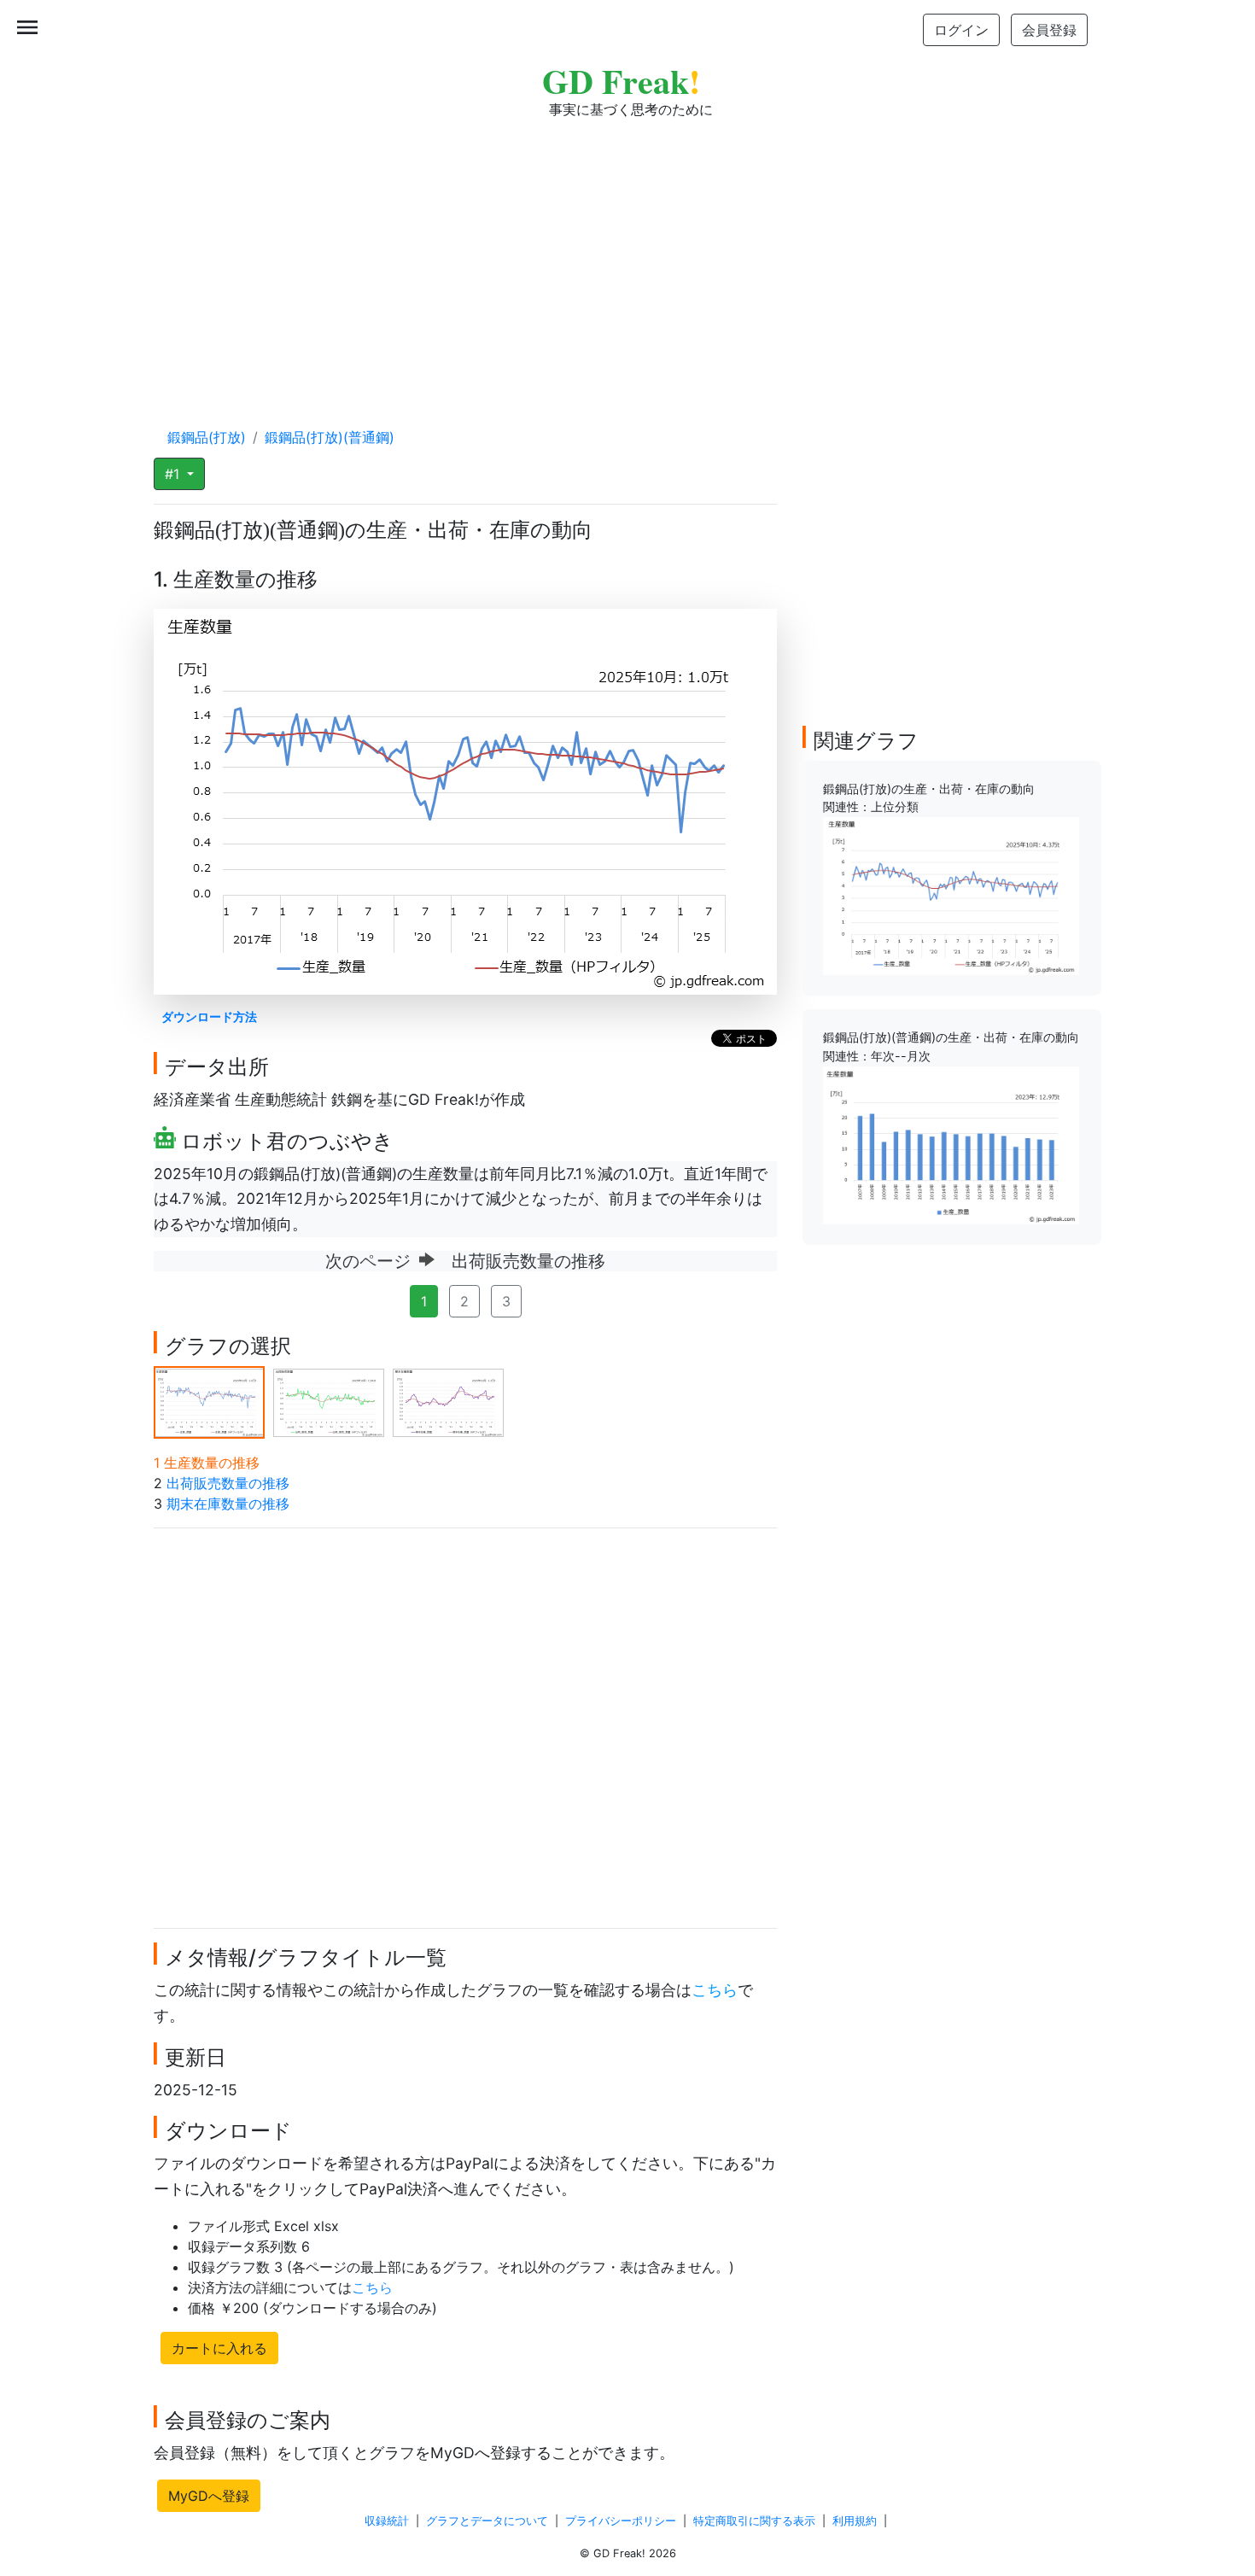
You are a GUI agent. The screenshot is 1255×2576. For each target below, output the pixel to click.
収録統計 (387, 2521)
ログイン (961, 30)
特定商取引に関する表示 (754, 2521)
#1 (174, 474)
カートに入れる (219, 2348)
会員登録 (1049, 30)
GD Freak (621, 81)
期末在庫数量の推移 (228, 1504)
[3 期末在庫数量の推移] (448, 1401)
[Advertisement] (627, 256)
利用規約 (855, 2521)
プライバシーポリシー (621, 2521)
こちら (715, 1990)
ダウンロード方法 (209, 1016)
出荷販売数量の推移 (228, 1483)
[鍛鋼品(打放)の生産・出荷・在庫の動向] (951, 895)
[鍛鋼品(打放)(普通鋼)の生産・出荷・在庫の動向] (951, 1144)
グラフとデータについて (487, 2521)
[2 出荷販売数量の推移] (329, 1401)
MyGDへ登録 (209, 2496)
